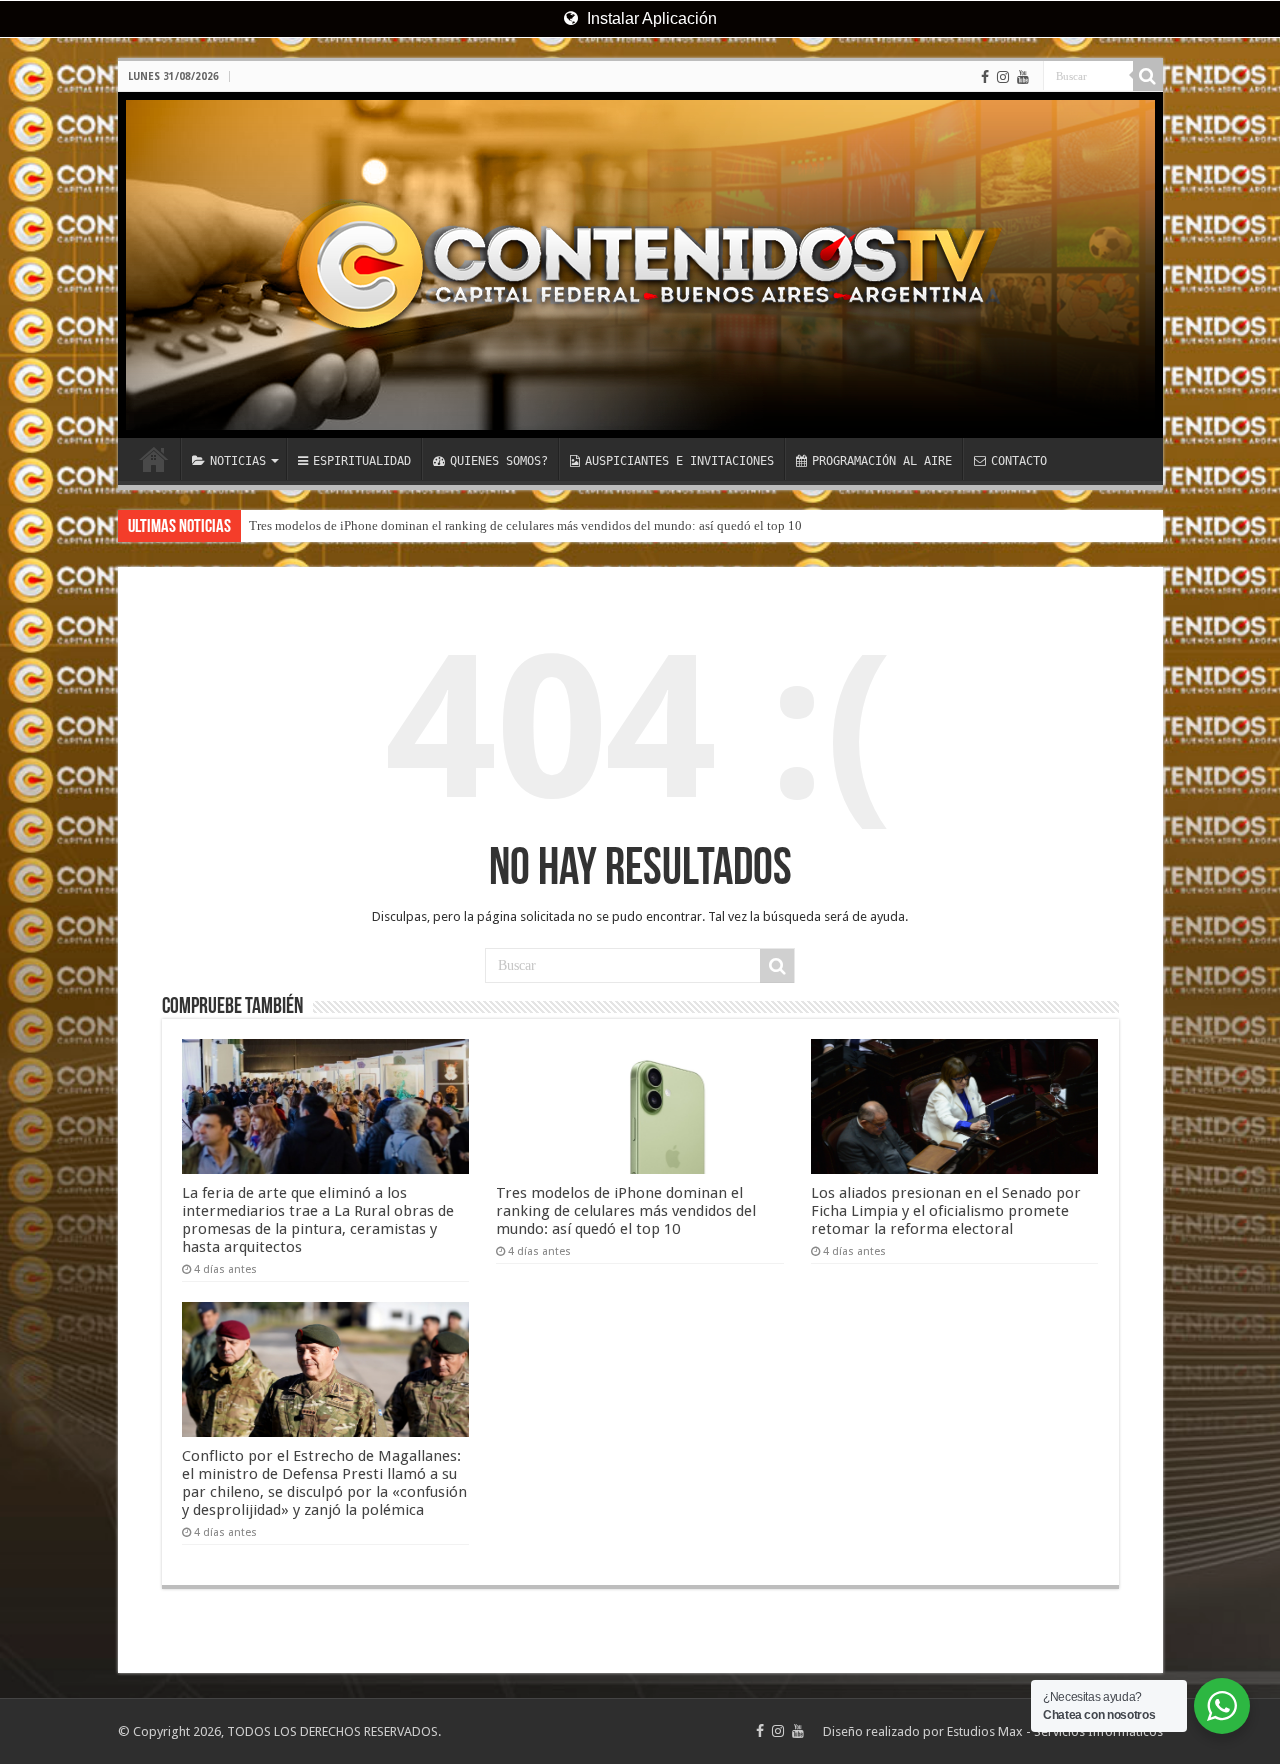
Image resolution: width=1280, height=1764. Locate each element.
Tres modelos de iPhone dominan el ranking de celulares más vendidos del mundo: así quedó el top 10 (525, 525)
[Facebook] (985, 77)
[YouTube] (1023, 77)
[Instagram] (1003, 77)
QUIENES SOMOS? (499, 461)
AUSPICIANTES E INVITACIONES (679, 461)
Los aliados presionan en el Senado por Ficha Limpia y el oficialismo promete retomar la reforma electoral (946, 1211)
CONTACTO (1019, 461)
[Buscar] (1148, 76)
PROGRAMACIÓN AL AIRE (882, 461)
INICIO (154, 459)
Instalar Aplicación (650, 18)
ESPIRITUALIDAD (362, 461)
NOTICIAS (238, 461)
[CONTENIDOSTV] (640, 265)
